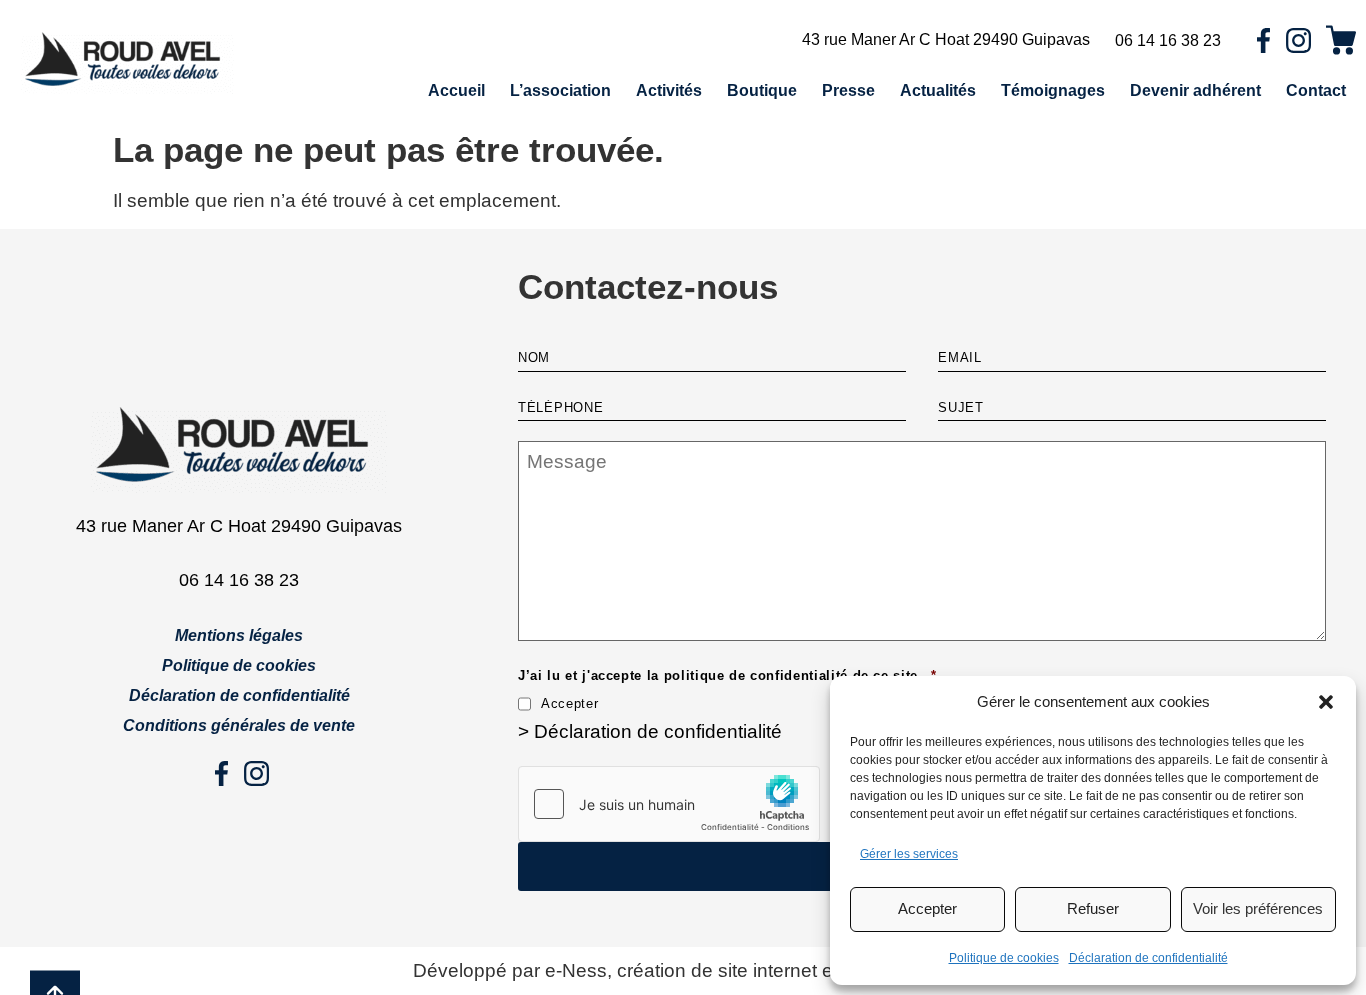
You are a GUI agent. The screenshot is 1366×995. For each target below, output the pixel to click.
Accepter (927, 908)
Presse (848, 90)
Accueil (456, 90)
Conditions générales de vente (239, 725)
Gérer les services (909, 854)
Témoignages (1053, 90)
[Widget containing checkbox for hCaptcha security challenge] (669, 804)
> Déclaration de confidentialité (650, 731)
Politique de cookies (1004, 958)
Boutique (762, 90)
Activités (669, 90)
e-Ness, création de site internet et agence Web (749, 970)
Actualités (938, 90)
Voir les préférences (1258, 908)
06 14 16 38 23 (1168, 40)
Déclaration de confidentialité (1148, 958)
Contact (1316, 90)
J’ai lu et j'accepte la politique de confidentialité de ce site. (727, 675)
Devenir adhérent (1195, 90)
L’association (560, 90)
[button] (1326, 702)
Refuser (1093, 908)
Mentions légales (239, 635)
